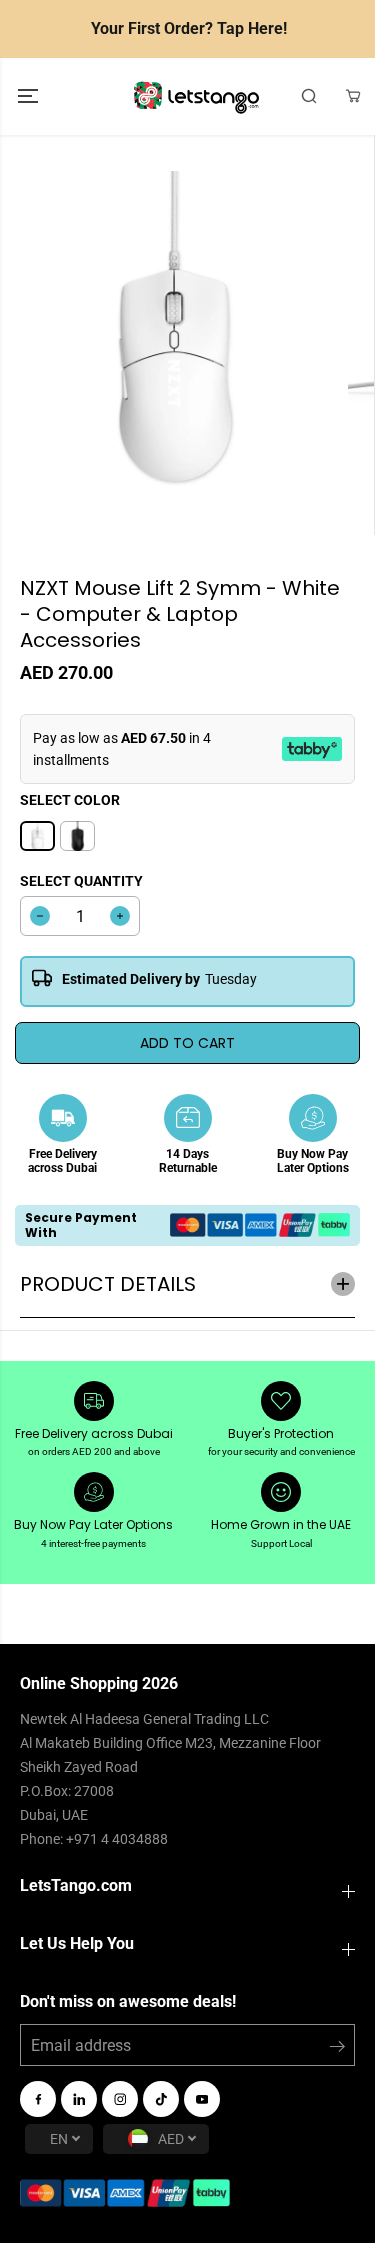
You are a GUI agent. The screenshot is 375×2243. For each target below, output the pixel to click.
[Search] (309, 96)
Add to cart (187, 1043)
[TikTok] (161, 2099)
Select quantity (81, 881)
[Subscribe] (337, 2050)
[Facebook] (38, 2099)
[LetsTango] (196, 96)
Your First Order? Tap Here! (189, 28)
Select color (70, 800)
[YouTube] (202, 2099)
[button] (30, 96)
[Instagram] (120, 2099)
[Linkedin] (79, 2099)
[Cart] (353, 96)
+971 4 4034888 (117, 1839)
